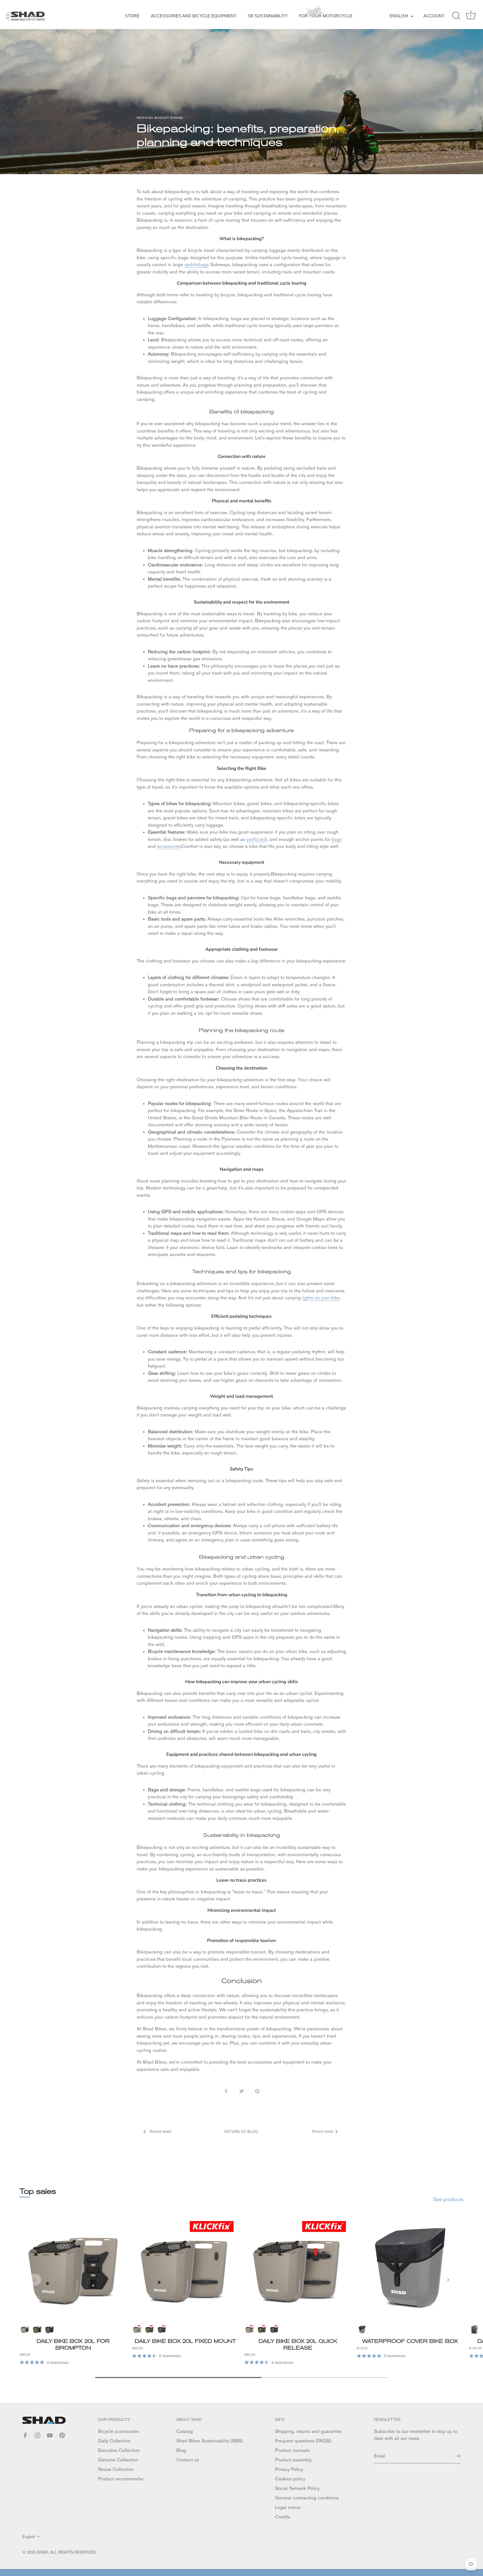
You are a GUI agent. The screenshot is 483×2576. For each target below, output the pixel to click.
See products (448, 2199)
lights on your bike (321, 1298)
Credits (283, 2517)
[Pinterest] (62, 2435)
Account (434, 16)
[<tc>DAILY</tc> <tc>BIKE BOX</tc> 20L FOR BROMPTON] (73, 2268)
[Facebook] (25, 2435)
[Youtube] (50, 2435)
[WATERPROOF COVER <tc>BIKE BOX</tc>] (410, 2268)
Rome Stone (474, 2329)
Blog (181, 2450)
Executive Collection (119, 2450)
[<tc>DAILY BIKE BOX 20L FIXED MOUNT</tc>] (185, 2268)
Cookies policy (290, 2479)
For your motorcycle (326, 16)
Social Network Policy (297, 2488)
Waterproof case (362, 2329)
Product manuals (292, 2450)
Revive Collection (116, 2469)
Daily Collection (114, 2441)
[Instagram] (37, 2435)
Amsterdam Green (37, 2329)
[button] (35, 2280)
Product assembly (293, 2460)
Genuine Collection (118, 2460)
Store (132, 16)
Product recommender (121, 2479)
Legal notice (288, 2507)
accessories (169, 846)
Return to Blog (241, 2132)
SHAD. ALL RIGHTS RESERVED (66, 2552)
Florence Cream (25, 2329)
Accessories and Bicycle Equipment (194, 16)
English (399, 16)
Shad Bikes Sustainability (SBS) (209, 2441)
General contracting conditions (307, 2498)
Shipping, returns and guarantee (308, 2431)
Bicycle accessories (119, 2431)
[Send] (458, 2456)
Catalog (185, 2431)
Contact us (188, 2460)
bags (337, 839)
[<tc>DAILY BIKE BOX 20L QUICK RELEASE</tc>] (298, 2268)
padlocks (256, 839)
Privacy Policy (289, 2469)
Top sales (38, 2191)
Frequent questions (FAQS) (303, 2441)
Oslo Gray (49, 2329)
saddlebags (197, 264)
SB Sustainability (268, 16)
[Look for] (456, 16)
